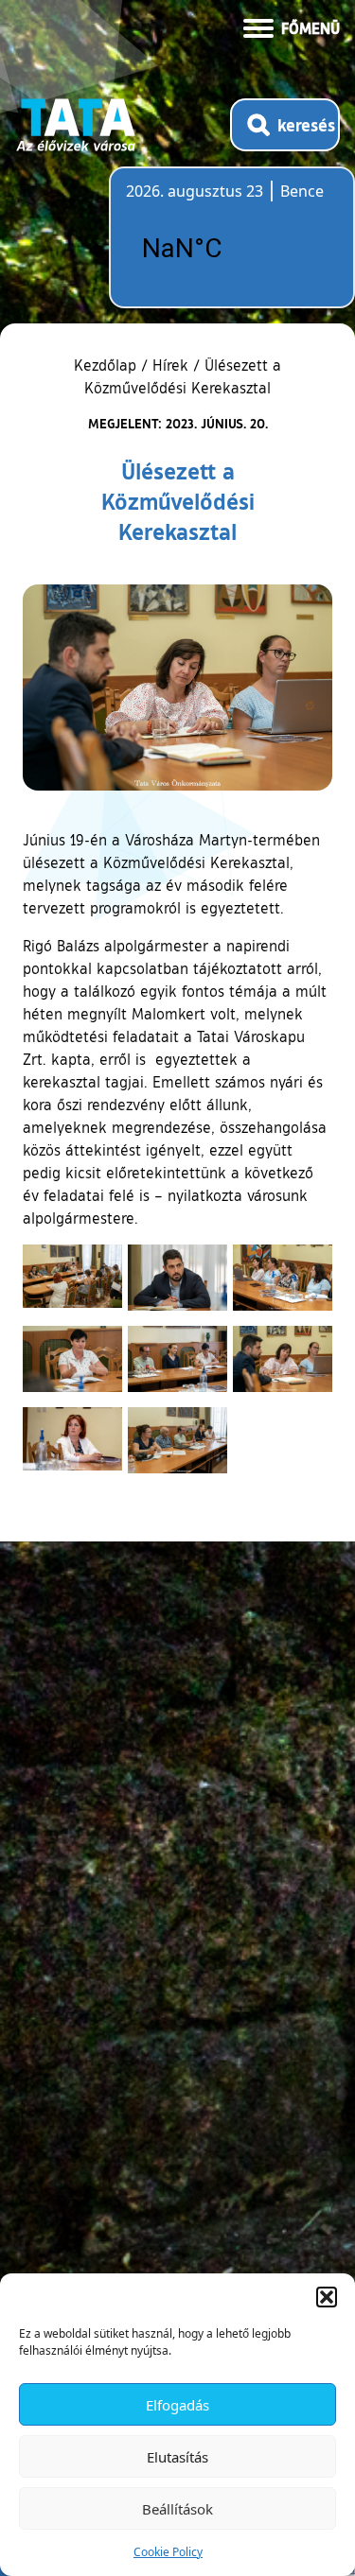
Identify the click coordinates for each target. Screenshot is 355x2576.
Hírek (170, 365)
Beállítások (177, 2509)
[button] (327, 2297)
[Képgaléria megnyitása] (72, 1276)
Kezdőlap (107, 365)
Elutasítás (177, 2457)
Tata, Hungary (232, 249)
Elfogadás (177, 2405)
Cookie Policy (168, 2552)
